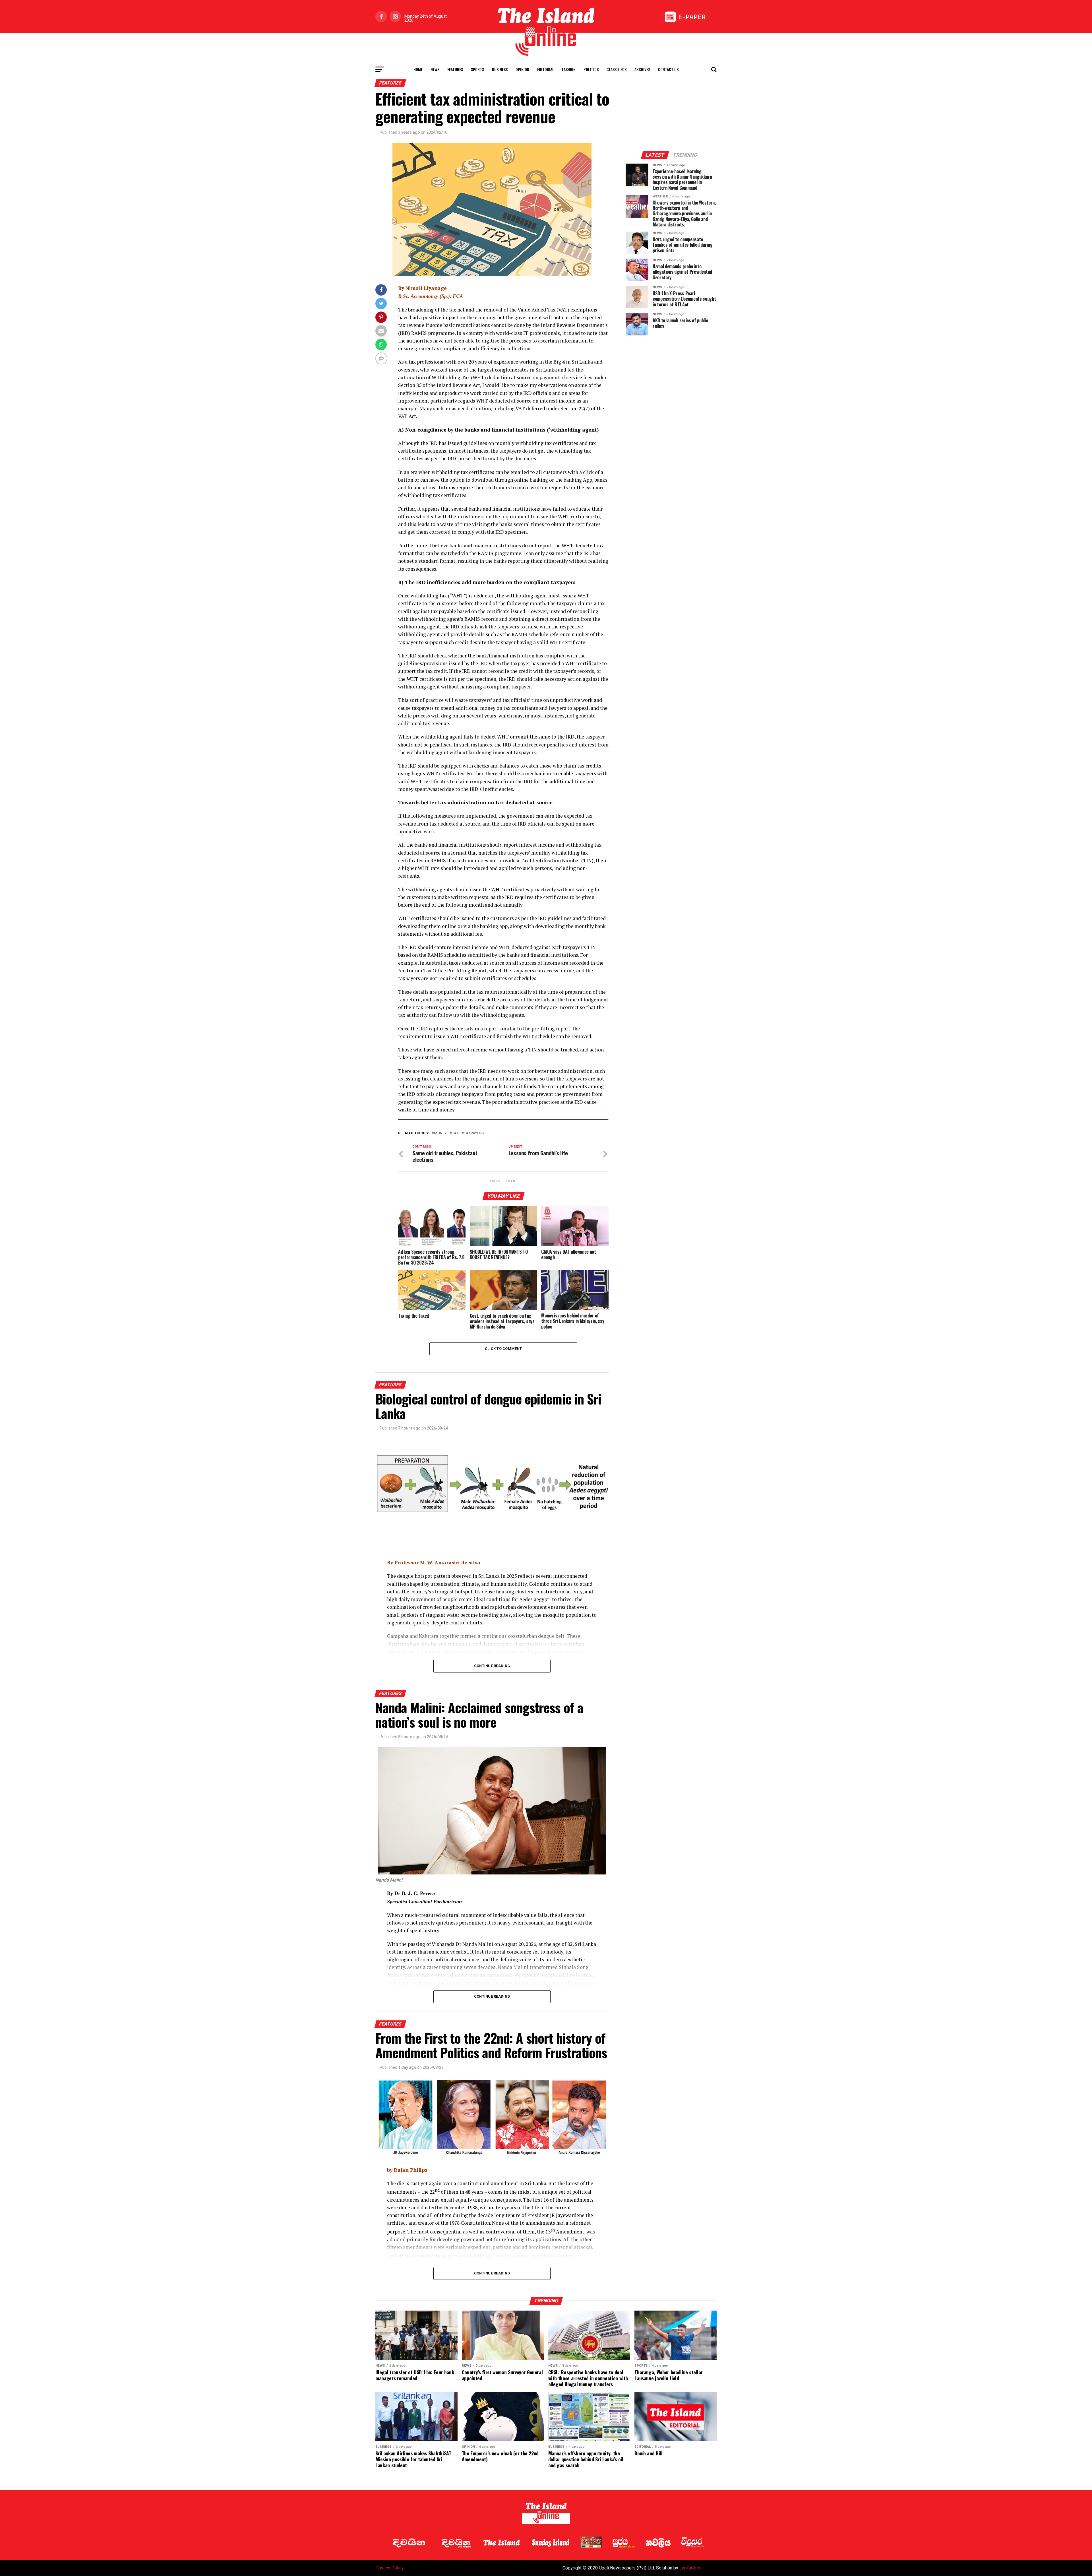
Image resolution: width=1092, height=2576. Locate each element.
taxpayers (474, 1133)
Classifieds (617, 69)
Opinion (522, 69)
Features (455, 69)
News (435, 69)
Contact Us (668, 69)
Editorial (546, 69)
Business (500, 69)
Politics (591, 69)
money (440, 1133)
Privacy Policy (390, 2568)
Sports (477, 69)
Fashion (569, 69)
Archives (642, 69)
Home (418, 69)
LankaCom (690, 2568)
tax (455, 1133)
